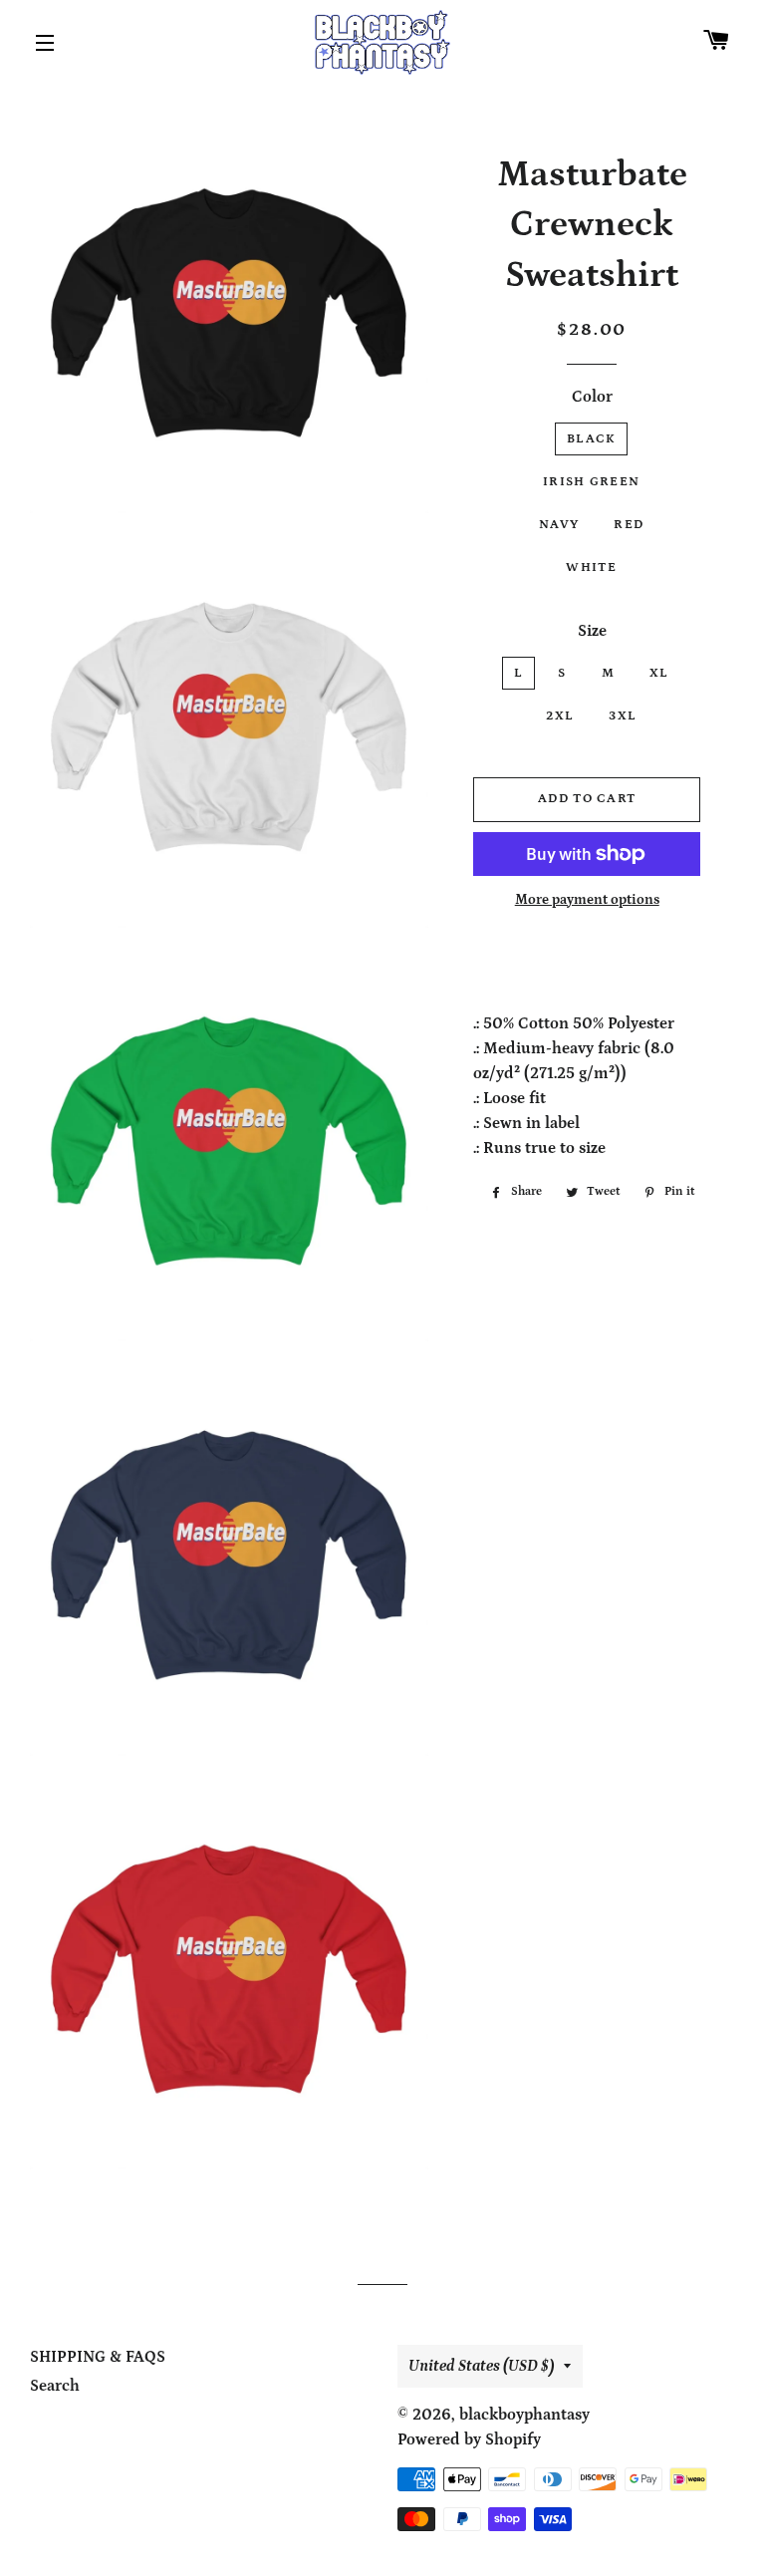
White (591, 568)
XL (659, 673)
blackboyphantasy (524, 2415)
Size (592, 631)
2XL (560, 716)
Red (629, 525)
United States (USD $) (481, 2366)
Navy (559, 525)
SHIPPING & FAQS (98, 2357)
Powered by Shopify (469, 2439)
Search (55, 2386)
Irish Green (591, 482)
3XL (623, 716)
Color (592, 397)
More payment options (587, 900)
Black (592, 439)
